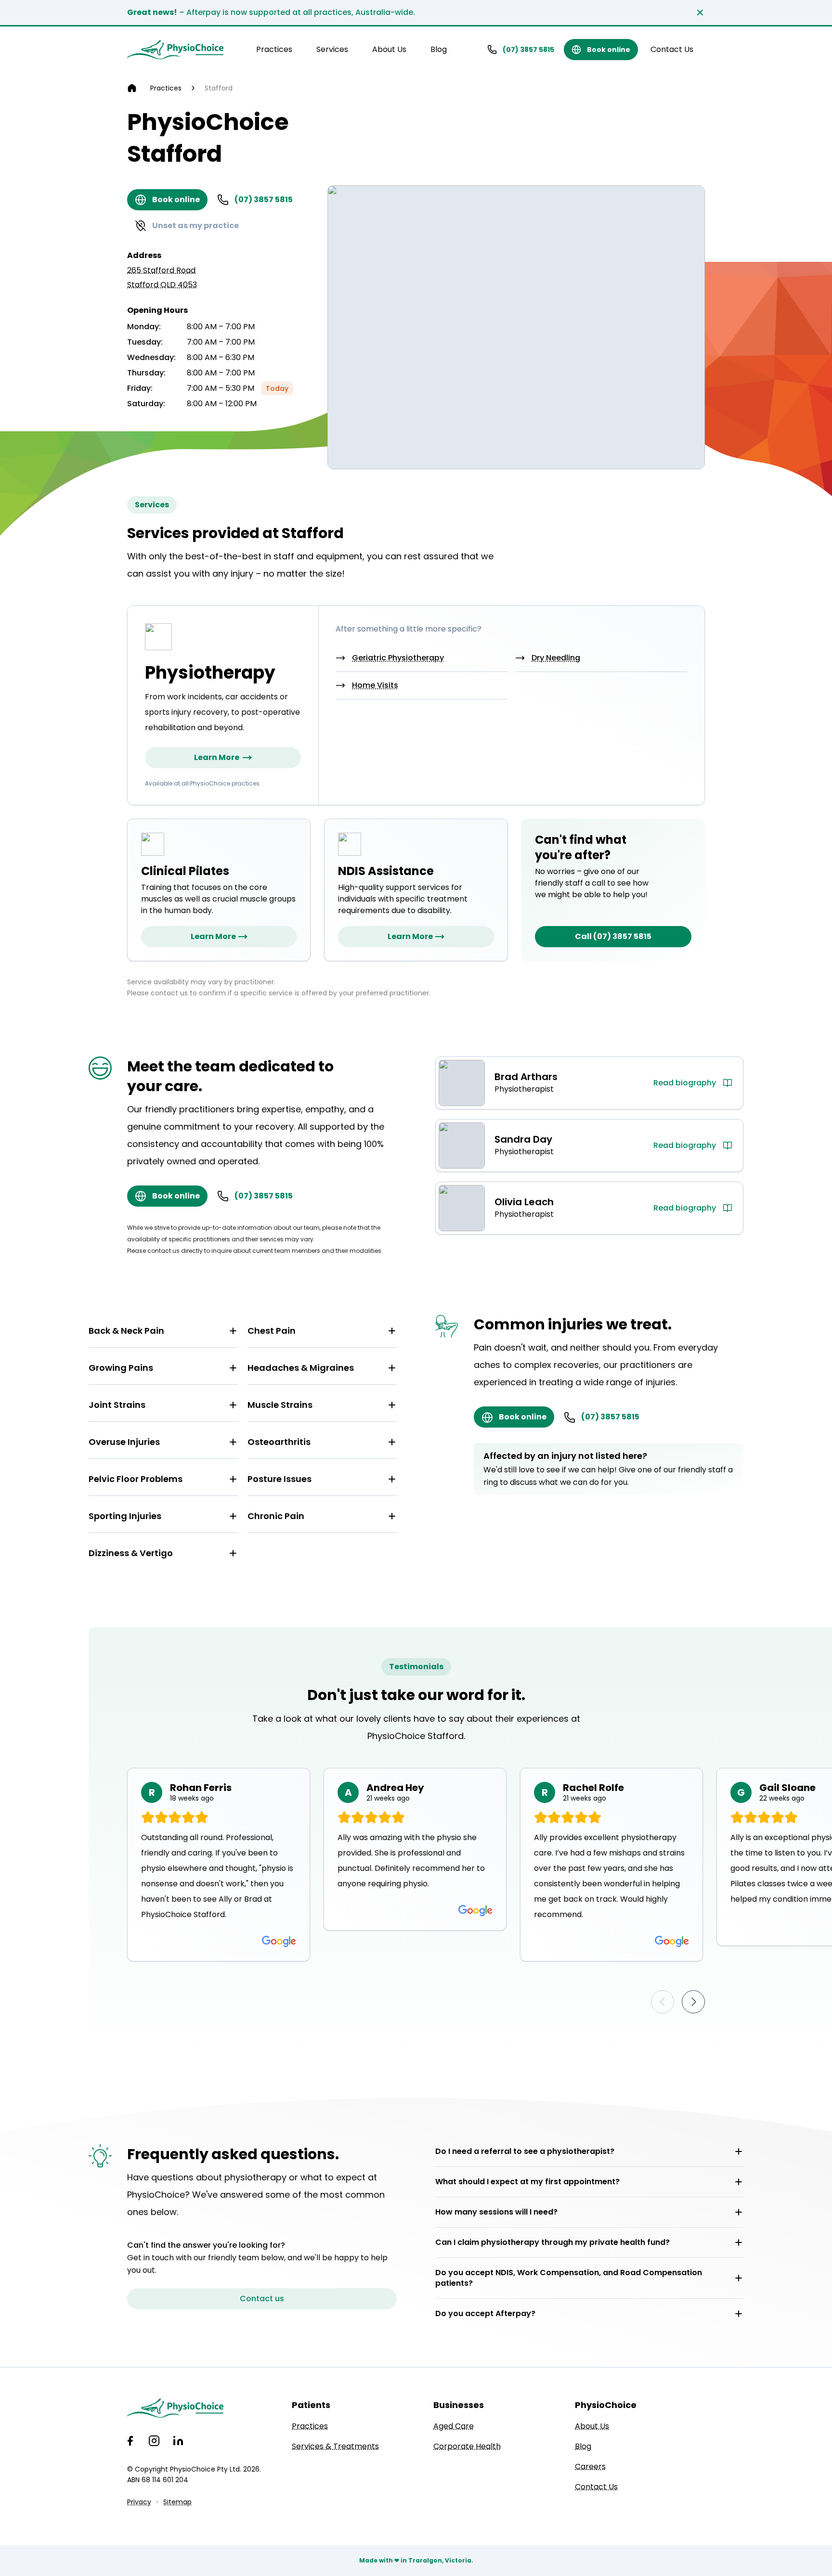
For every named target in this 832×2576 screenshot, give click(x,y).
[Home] (132, 88)
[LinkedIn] (178, 2441)
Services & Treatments (335, 2446)
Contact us (262, 2299)
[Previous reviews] (663, 2002)
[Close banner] (700, 13)
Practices (274, 49)
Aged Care (454, 2426)
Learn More (217, 757)
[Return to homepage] (175, 50)
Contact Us (672, 49)
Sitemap (177, 2502)
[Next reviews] (693, 2002)
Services (332, 49)
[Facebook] (130, 2441)
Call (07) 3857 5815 (613, 936)
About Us (389, 49)
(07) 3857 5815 (528, 50)
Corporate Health (467, 2446)
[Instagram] (154, 2441)
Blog (439, 49)
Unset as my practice (195, 225)
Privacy (139, 2502)
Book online (609, 50)
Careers (590, 2467)
